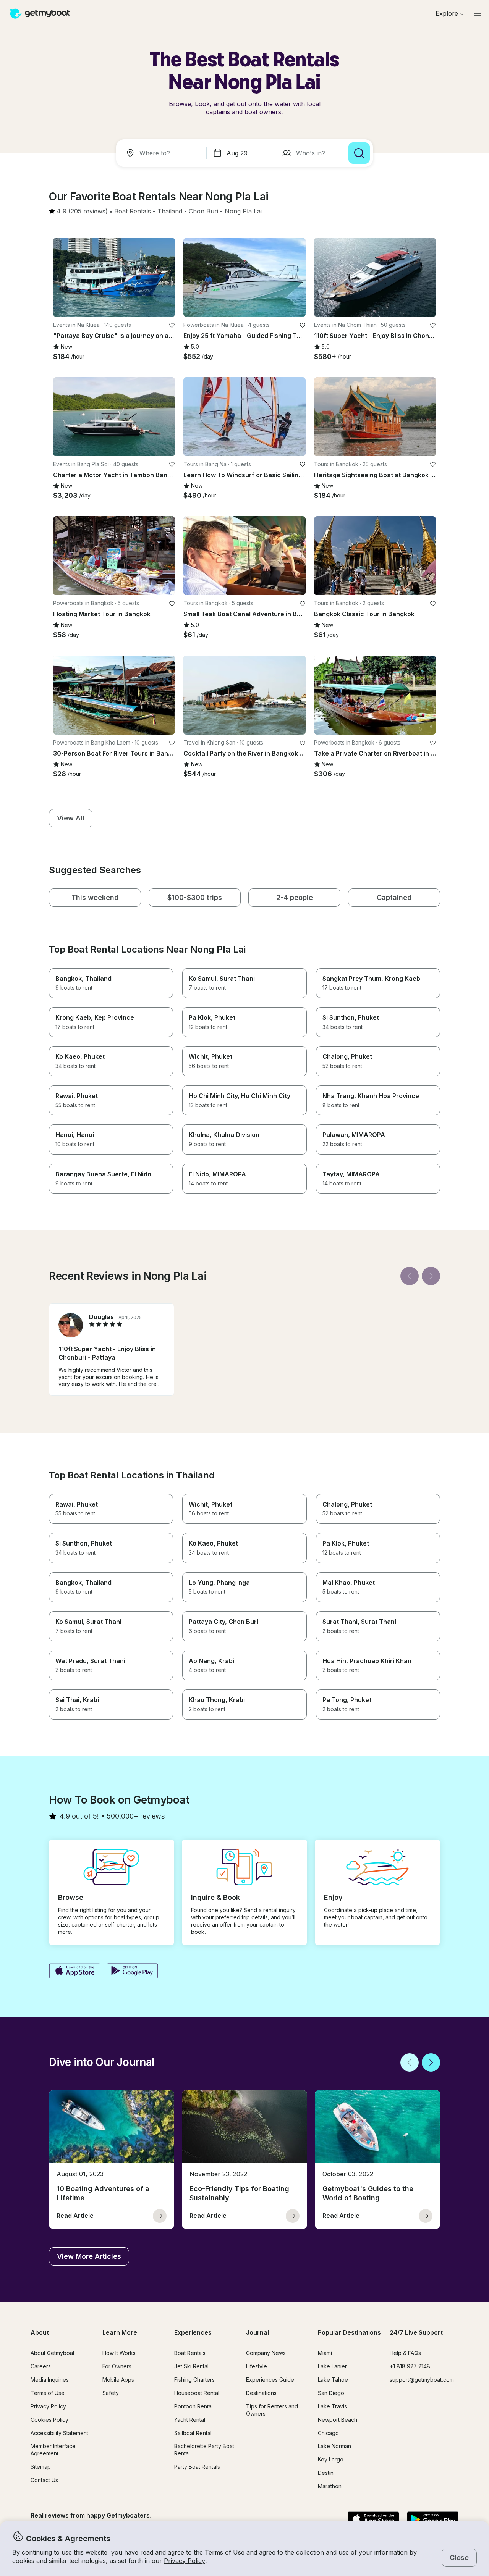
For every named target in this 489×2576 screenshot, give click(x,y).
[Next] (431, 1276)
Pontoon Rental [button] (193, 2406)
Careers (41, 2366)
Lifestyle (257, 2366)
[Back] (410, 1276)
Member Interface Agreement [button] (53, 2450)
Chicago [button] (328, 2433)
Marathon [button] (330, 2486)
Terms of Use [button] (225, 2552)
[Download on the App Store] (75, 1972)
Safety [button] (111, 2393)
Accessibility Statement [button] (59, 2433)
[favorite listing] (172, 325)
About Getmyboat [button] (53, 2353)
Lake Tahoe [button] (333, 2380)
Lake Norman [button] (334, 2446)
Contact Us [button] (44, 2480)
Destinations (261, 2393)
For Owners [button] (117, 2366)
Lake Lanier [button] (332, 2366)
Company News (266, 2353)
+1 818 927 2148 (410, 2366)
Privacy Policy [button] (185, 2561)
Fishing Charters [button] (194, 2380)
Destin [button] (326, 2473)
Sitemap (41, 2467)
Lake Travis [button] (332, 2406)
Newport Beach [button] (338, 2420)
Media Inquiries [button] (50, 2380)
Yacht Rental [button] (190, 2420)
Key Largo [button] (331, 2459)
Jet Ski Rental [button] (191, 2366)
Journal (257, 2332)
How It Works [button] (119, 2353)
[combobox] (163, 153)
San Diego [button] (331, 2393)
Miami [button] (325, 2353)
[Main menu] (478, 13)
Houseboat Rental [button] (197, 2393)
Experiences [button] (193, 2332)
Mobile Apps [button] (118, 2380)
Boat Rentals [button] (190, 2353)
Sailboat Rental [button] (193, 2433)
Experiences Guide (270, 2380)
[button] (133, 212)
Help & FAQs (405, 2353)
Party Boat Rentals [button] (197, 2467)
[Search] (359, 153)
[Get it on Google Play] (132, 1972)
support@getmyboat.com (422, 2380)
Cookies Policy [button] (49, 2420)
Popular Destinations (349, 2332)
